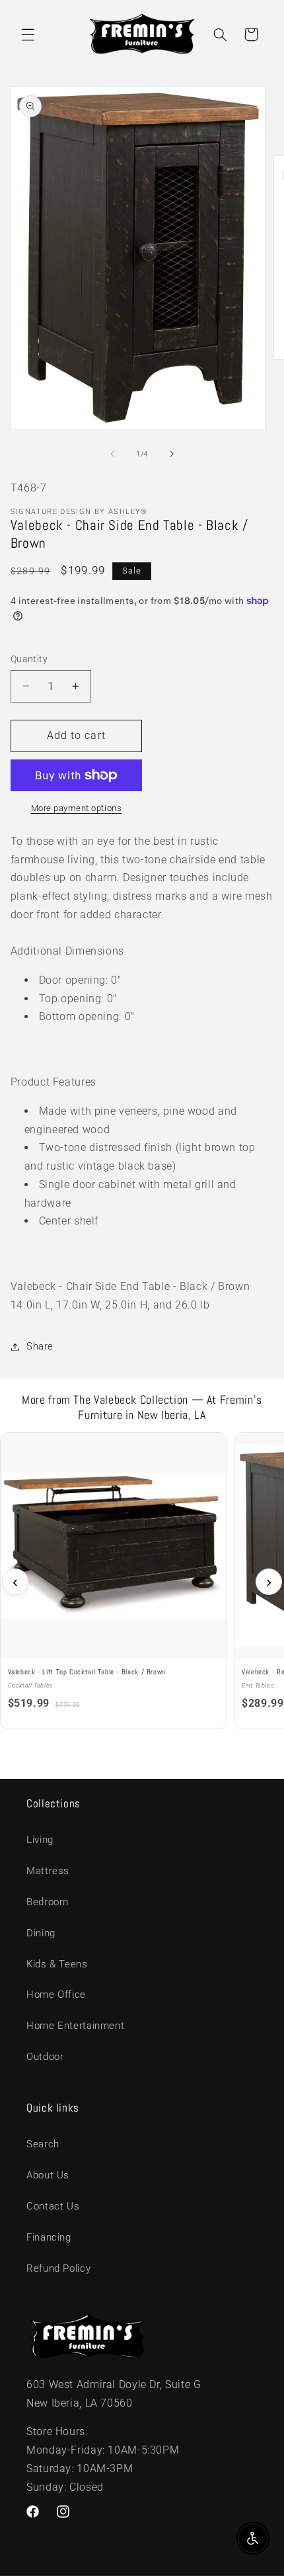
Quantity (29, 659)
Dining (41, 1933)
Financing (49, 2237)
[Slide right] (172, 454)
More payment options (77, 808)
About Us (48, 2175)
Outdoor (45, 2057)
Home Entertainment (75, 2026)
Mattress (48, 1871)
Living (40, 1840)
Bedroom (47, 1902)
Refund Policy (58, 2268)
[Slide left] (112, 454)
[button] (28, 34)
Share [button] (40, 1346)
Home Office (56, 1995)
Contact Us (53, 2206)
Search (43, 2144)
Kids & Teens (57, 1964)
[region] (142, 1581)
